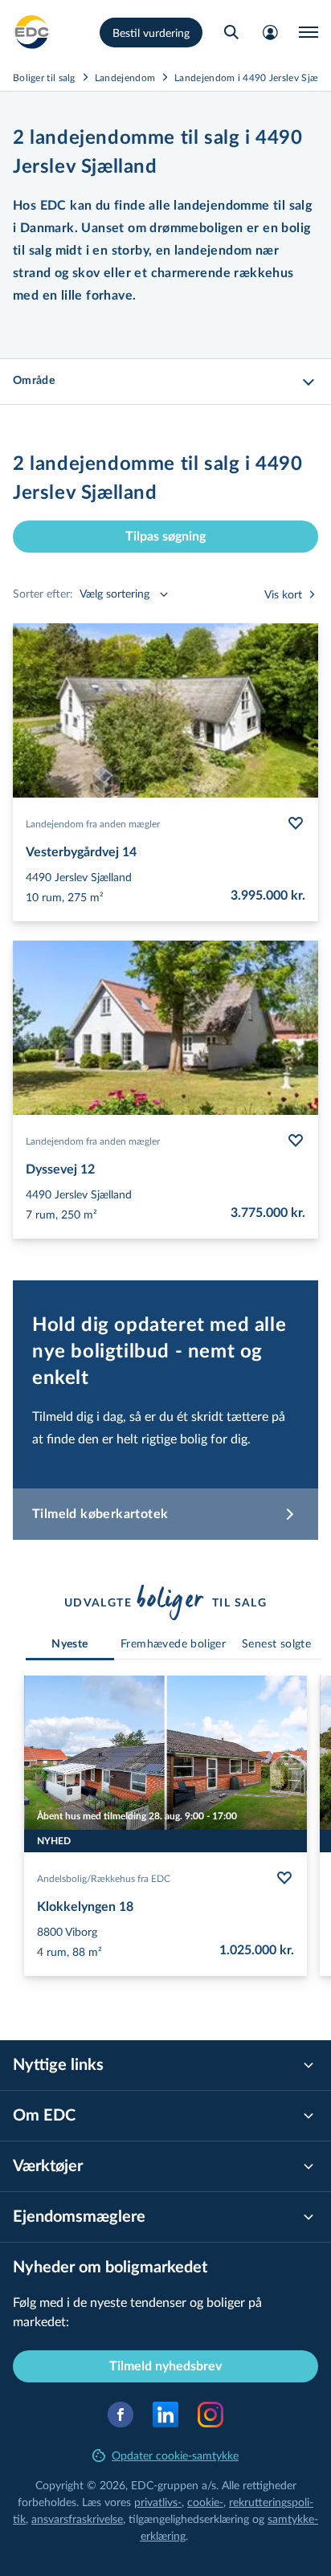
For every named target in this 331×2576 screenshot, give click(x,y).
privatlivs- (158, 2502)
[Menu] (309, 32)
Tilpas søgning (165, 537)
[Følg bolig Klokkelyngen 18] (284, 1878)
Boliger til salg (44, 77)
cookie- (205, 2502)
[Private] (32, 32)
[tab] (70, 1645)
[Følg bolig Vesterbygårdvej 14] (296, 823)
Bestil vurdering (151, 33)
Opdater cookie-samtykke (175, 2455)
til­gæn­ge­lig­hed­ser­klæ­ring (189, 2519)
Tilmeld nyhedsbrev (165, 2366)
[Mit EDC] (270, 32)
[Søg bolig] (231, 32)
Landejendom (125, 77)
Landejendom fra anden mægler (93, 823)
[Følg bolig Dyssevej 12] (296, 1141)
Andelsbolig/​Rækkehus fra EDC (104, 1878)
